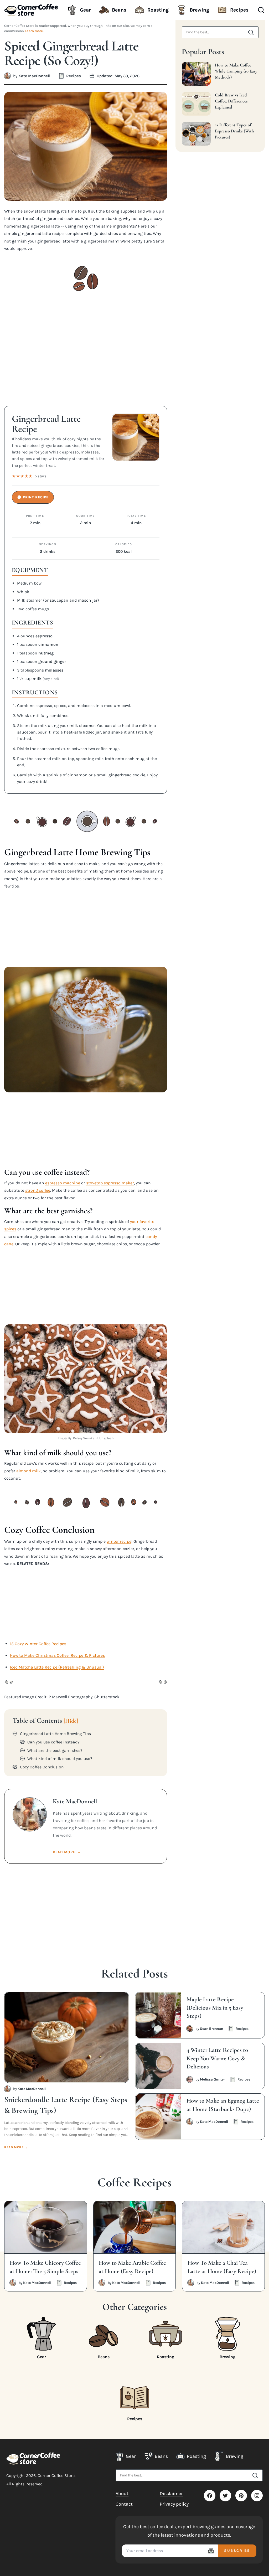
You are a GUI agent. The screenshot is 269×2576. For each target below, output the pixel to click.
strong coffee (38, 1190)
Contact (124, 2504)
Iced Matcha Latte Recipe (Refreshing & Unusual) (57, 1667)
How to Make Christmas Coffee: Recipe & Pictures (57, 1655)
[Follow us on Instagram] (257, 2496)
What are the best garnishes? (55, 1751)
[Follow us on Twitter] (225, 2496)
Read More (67, 1852)
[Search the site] (255, 2475)
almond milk (29, 1471)
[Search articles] (251, 32)
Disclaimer (171, 2494)
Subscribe (237, 2551)
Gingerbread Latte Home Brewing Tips (55, 1734)
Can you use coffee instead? (53, 1742)
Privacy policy (174, 2504)
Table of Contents (45, 1721)
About (122, 2494)
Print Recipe (33, 497)
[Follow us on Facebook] (210, 2496)
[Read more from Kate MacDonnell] (7, 76)
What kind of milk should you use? (60, 1759)
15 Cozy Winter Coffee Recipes (38, 1644)
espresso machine (63, 1183)
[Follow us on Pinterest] (241, 2496)
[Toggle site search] (261, 10)
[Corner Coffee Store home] (33, 2458)
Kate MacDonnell (34, 76)
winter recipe (119, 1541)
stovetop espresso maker (110, 1183)
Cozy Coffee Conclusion (42, 1767)
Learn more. (34, 31)
